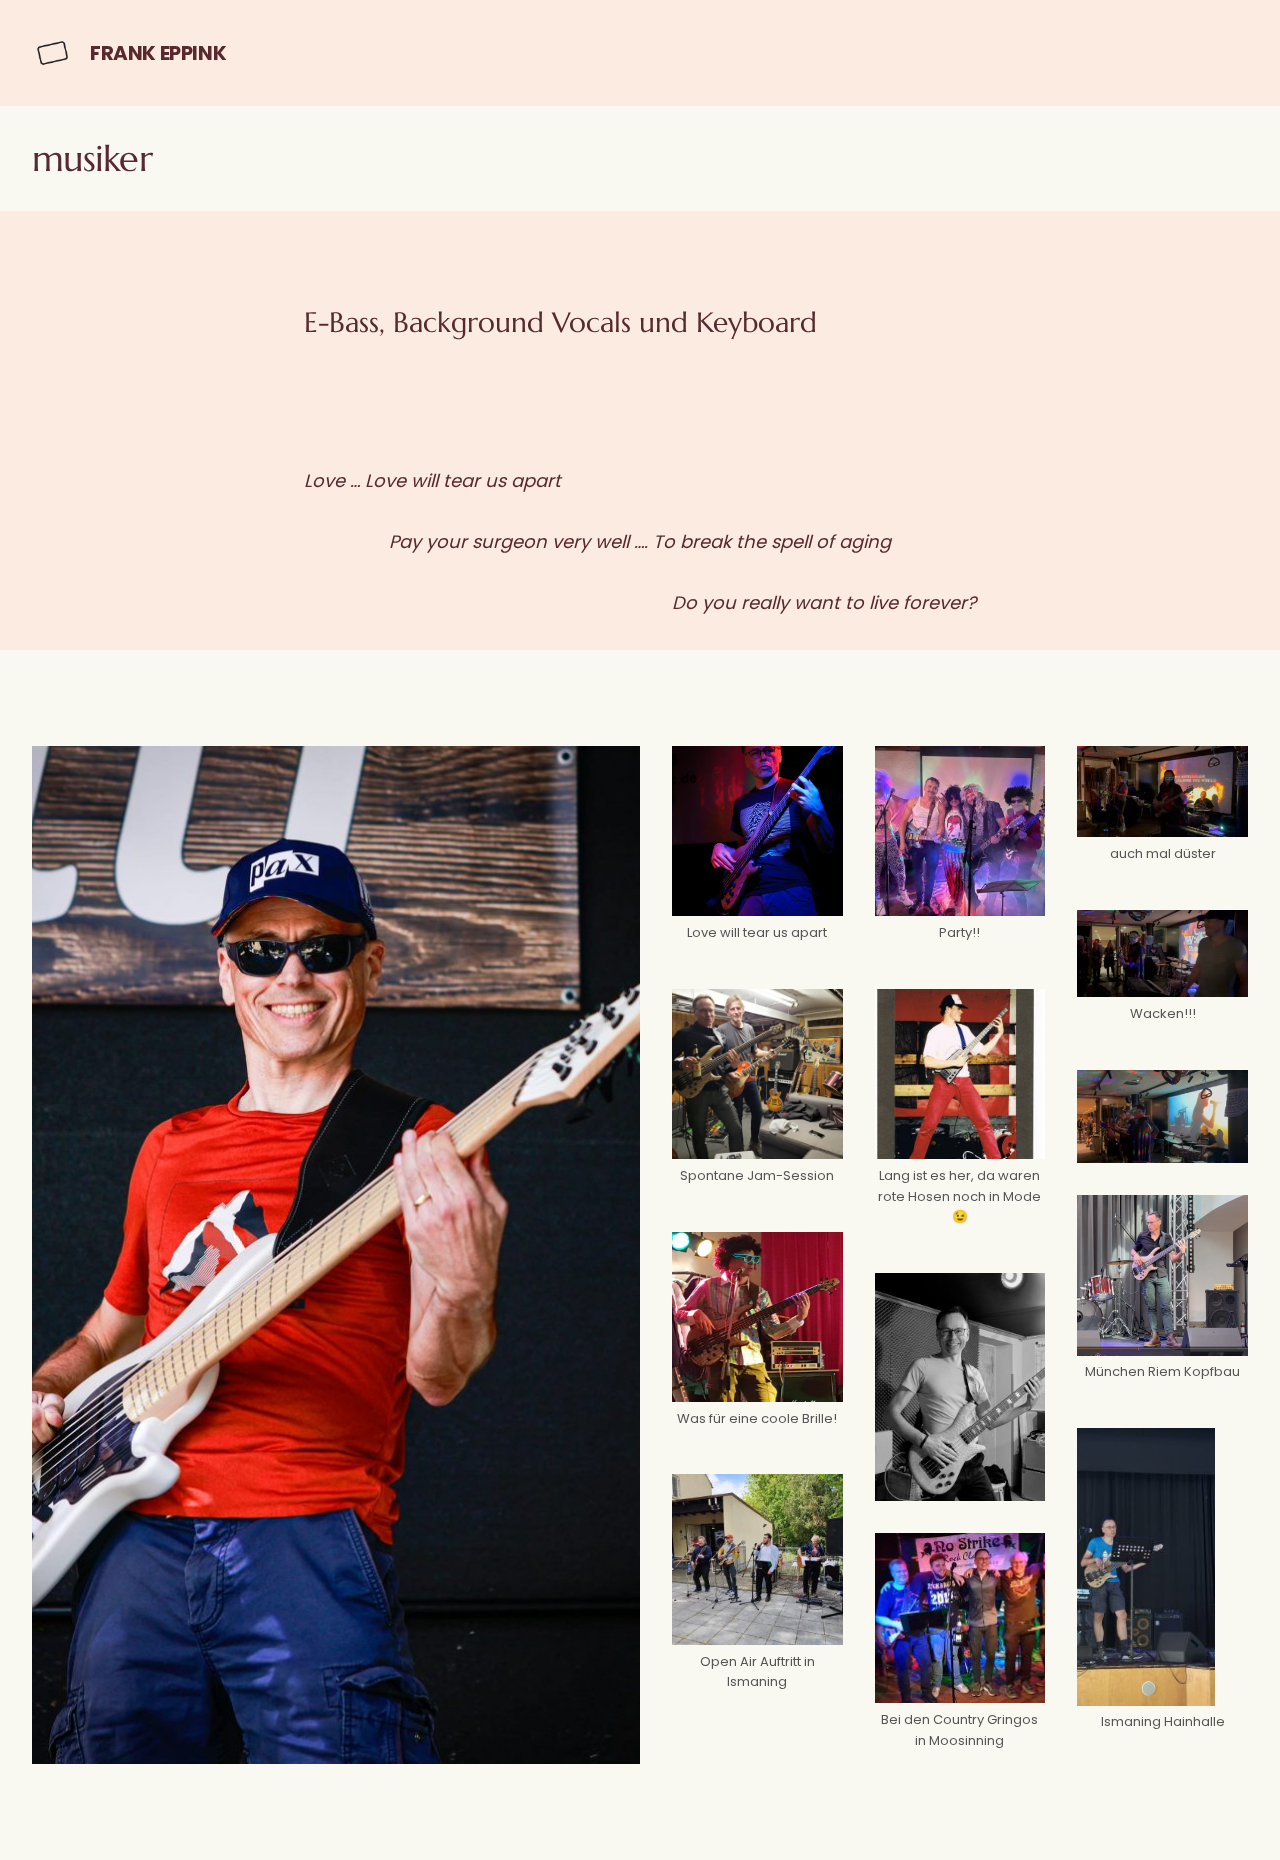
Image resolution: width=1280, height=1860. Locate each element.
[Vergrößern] (817, 771)
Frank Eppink (158, 53)
